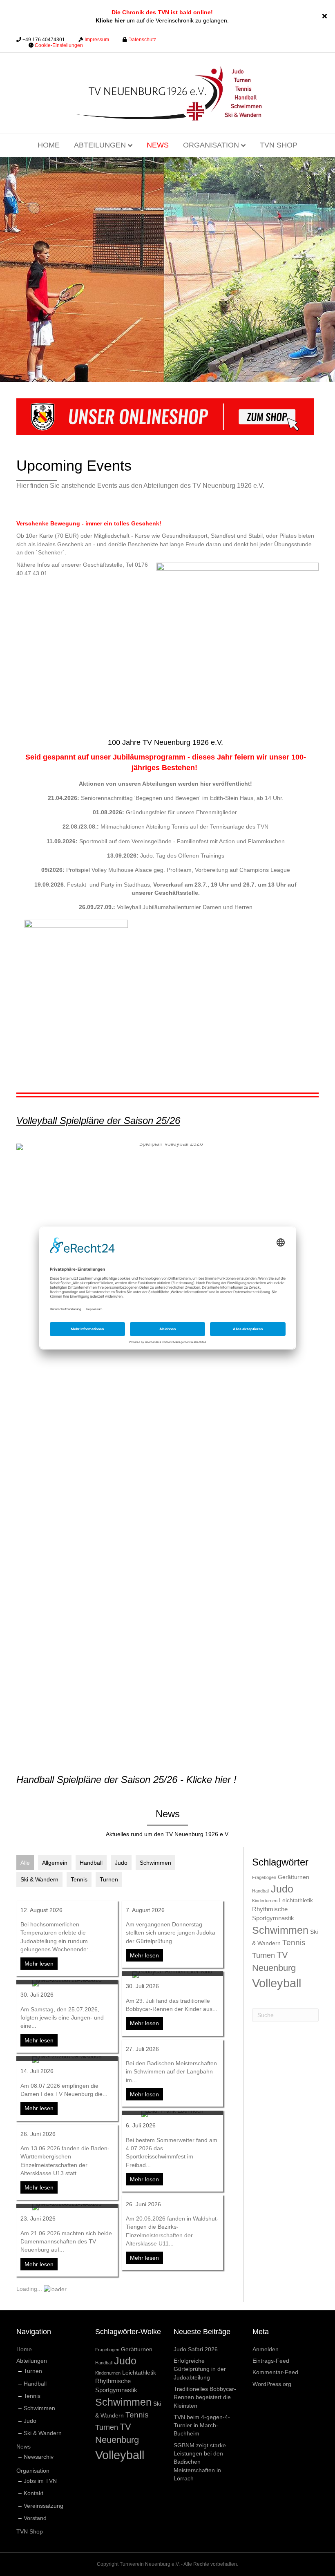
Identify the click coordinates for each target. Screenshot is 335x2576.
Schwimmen (155, 1863)
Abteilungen (100, 145)
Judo (121, 1863)
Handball (91, 1863)
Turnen (109, 1879)
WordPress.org (272, 2384)
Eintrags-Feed (271, 2361)
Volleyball (277, 1983)
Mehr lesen (41, 1964)
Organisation (211, 145)
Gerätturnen (294, 1877)
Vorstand (35, 2518)
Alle (25, 1863)
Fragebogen (264, 1877)
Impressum (97, 40)
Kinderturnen (265, 1901)
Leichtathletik (296, 1900)
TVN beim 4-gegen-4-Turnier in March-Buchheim (202, 2425)
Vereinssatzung (44, 2506)
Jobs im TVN (40, 2481)
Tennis (79, 1879)
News (158, 145)
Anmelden (266, 2349)
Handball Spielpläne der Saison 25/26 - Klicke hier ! (126, 1780)
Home (49, 145)
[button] (326, 16)
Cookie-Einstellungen (59, 45)
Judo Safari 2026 (196, 2349)
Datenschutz (142, 40)
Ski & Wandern (39, 1879)
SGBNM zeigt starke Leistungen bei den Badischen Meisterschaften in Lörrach (200, 2462)
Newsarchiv (39, 2457)
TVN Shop (279, 145)
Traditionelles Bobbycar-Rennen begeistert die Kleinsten (205, 2397)
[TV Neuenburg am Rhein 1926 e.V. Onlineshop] (165, 416)
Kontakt (33, 2493)
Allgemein (55, 1863)
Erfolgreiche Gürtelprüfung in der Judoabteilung (200, 2369)
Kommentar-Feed (275, 2372)
